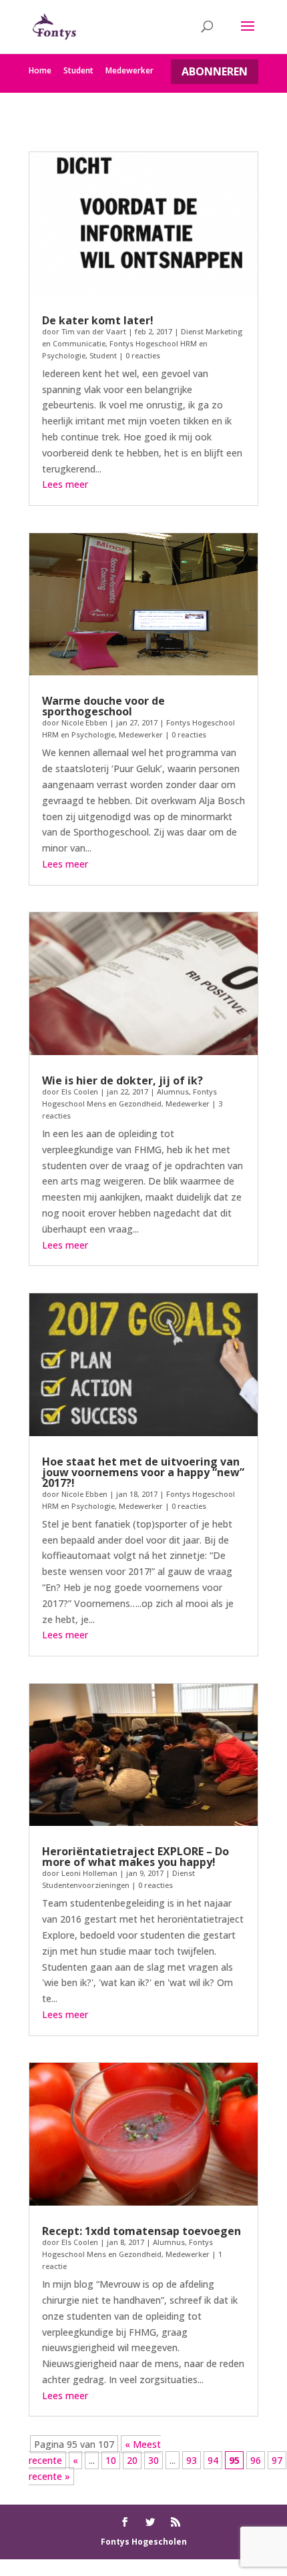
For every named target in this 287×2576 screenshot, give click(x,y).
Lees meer (65, 484)
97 (277, 2460)
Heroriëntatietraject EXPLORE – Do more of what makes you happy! (135, 1857)
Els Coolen (80, 1091)
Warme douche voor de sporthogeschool (103, 706)
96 (256, 2460)
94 (213, 2460)
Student (78, 70)
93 (192, 2460)
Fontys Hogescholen (144, 2542)
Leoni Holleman (89, 1873)
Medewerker (129, 70)
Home (40, 70)
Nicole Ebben (84, 722)
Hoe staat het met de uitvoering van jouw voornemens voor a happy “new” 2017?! (143, 1472)
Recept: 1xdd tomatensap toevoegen (141, 2231)
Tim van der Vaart (94, 331)
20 (132, 2460)
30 (154, 2460)
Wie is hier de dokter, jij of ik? (122, 1080)
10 (111, 2460)
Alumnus (173, 1091)
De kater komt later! (98, 320)
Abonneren (215, 71)
